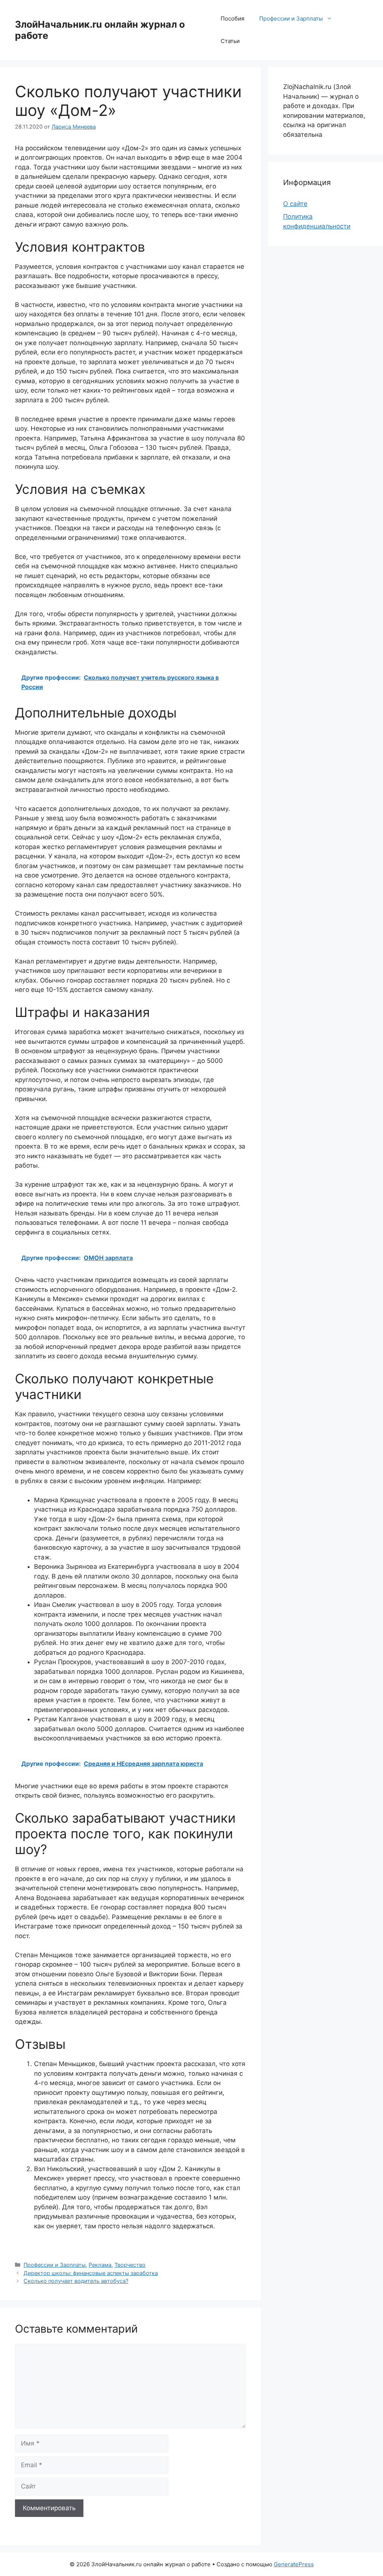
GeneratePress (294, 2564)
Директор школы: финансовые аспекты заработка (91, 2273)
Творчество (130, 2265)
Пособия (232, 19)
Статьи (230, 41)
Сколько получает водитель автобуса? (76, 2281)
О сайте (295, 204)
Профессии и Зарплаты (291, 19)
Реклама (100, 2265)
